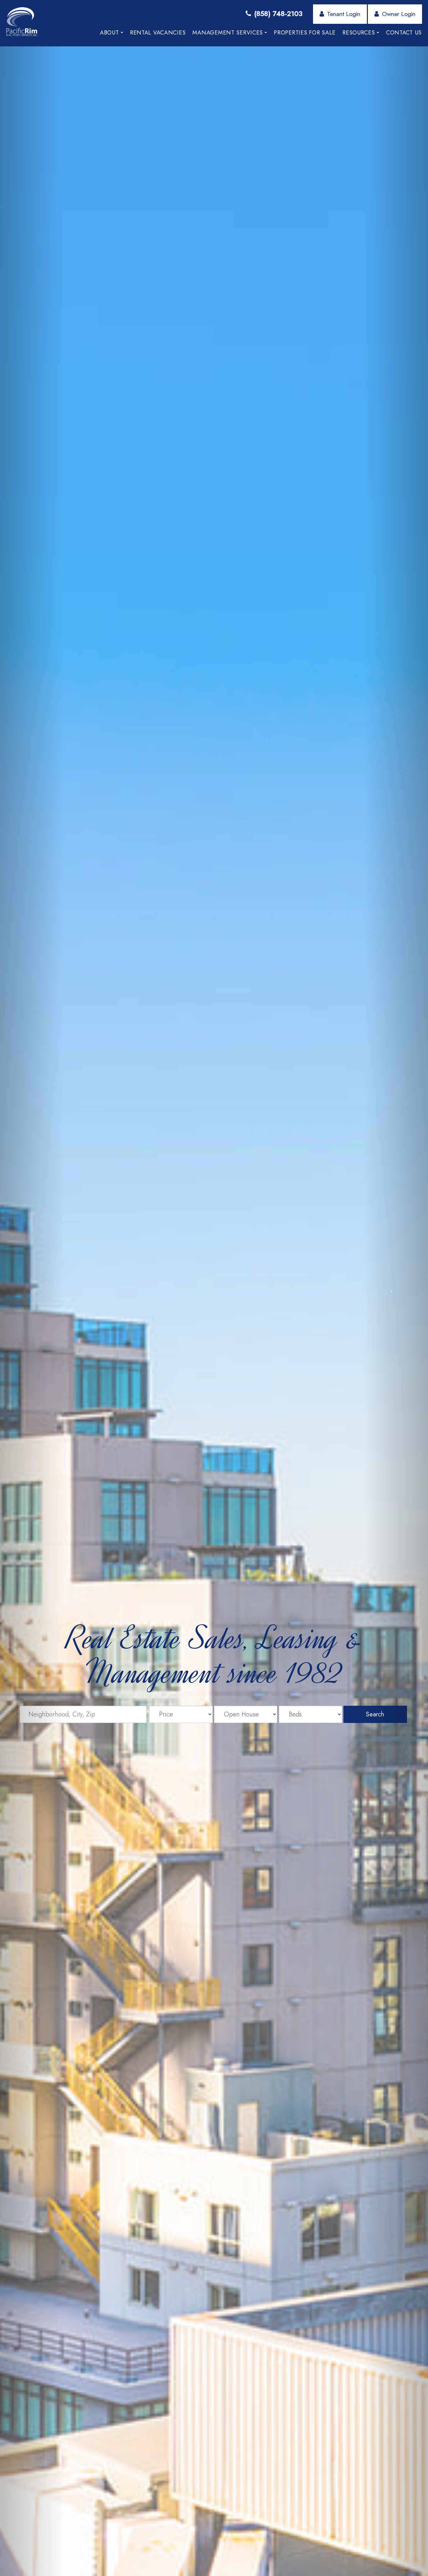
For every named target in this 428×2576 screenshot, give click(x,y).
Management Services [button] (228, 33)
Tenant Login (344, 14)
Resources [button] (359, 33)
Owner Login (399, 14)
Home (84, 33)
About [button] (110, 33)
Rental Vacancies (158, 33)
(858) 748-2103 (278, 13)
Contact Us (404, 33)
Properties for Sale (305, 33)
